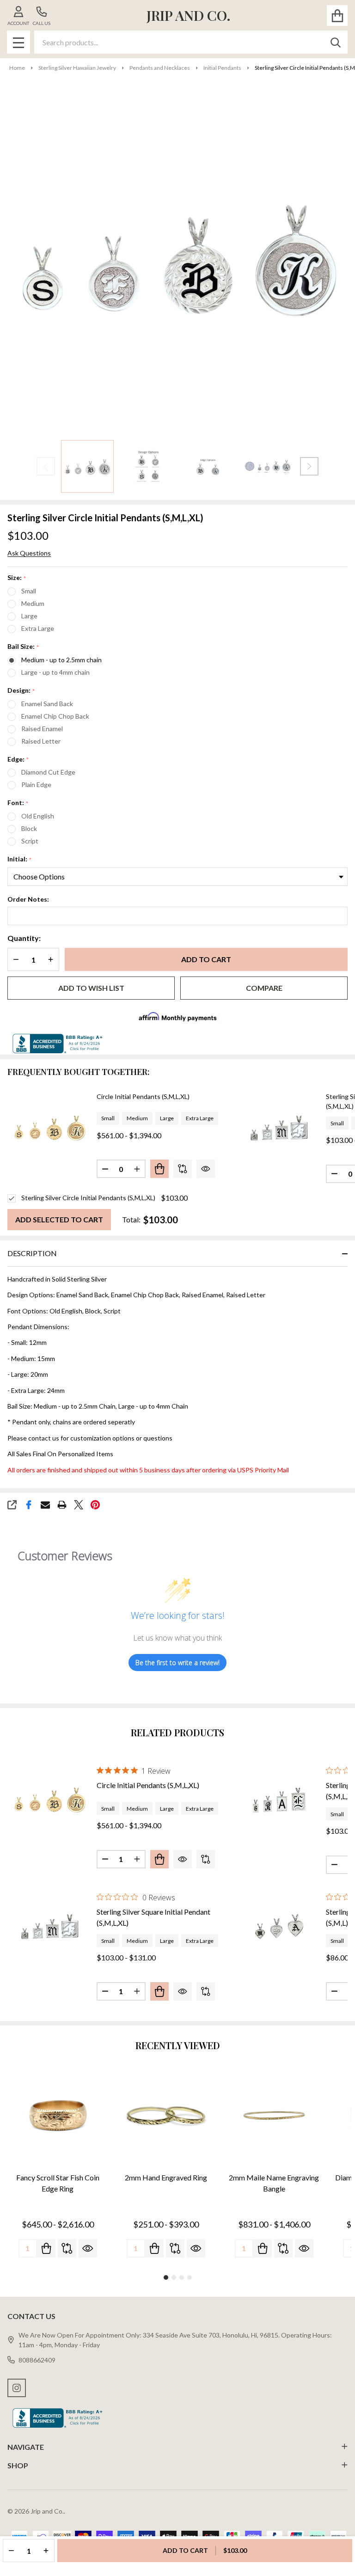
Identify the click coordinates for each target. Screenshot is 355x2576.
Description (32, 1253)
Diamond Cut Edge (48, 772)
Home (17, 68)
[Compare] (183, 1169)
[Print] (62, 1505)
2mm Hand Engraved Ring (166, 2177)
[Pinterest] (95, 1505)
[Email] (45, 1505)
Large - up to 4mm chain (55, 672)
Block (29, 828)
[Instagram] (17, 2388)
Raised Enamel (42, 729)
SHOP (18, 2465)
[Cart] (337, 15)
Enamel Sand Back (47, 704)
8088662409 (37, 2360)
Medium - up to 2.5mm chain (61, 660)
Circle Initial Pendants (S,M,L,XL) (143, 1096)
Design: (21, 691)
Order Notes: (28, 899)
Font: (18, 803)
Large (29, 616)
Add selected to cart (59, 1219)
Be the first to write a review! (177, 1663)
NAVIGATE (26, 2447)
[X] (79, 1505)
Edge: (18, 760)
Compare (264, 988)
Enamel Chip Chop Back (55, 716)
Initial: (20, 859)
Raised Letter (41, 741)
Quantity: (24, 938)
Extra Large (38, 628)
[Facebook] (29, 1505)
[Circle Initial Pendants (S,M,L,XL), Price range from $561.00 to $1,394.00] (49, 1799)
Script (30, 841)
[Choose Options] (159, 1169)
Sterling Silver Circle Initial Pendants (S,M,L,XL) (88, 1198)
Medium (33, 603)
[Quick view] (206, 1169)
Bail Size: (24, 647)
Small (29, 591)
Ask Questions (29, 553)
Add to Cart (206, 959)
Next (309, 466)
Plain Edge (36, 784)
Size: (17, 578)
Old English (38, 816)
